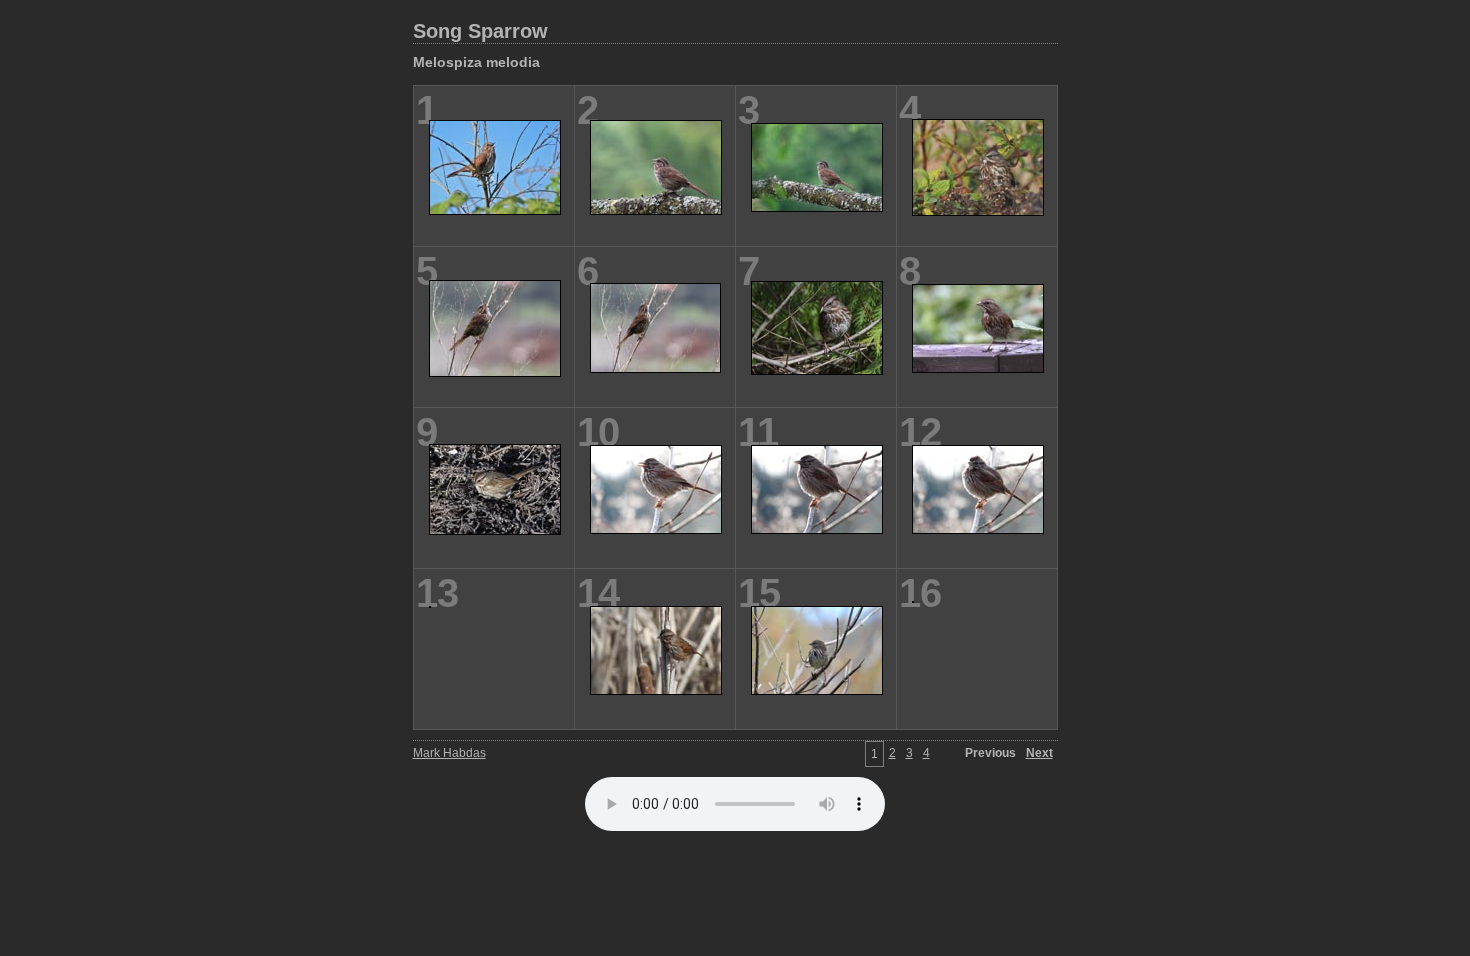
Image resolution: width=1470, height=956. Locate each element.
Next (1039, 753)
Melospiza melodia (476, 62)
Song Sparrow (480, 31)
